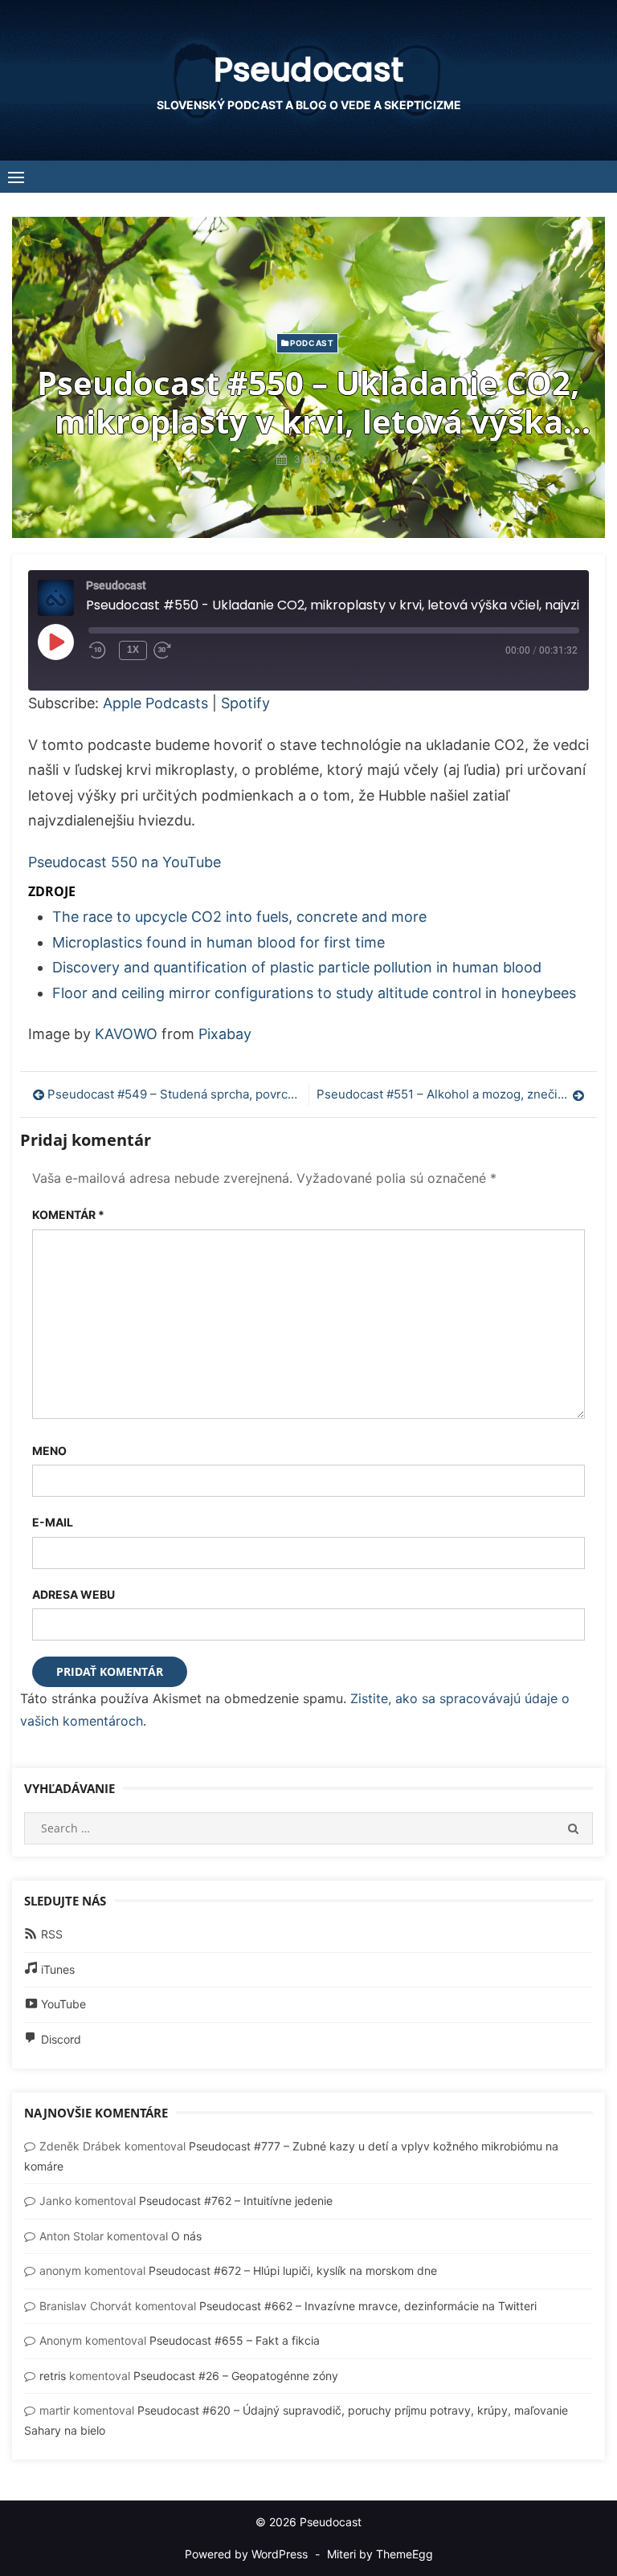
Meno (49, 1451)
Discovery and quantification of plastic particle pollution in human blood (297, 967)
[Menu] (16, 177)
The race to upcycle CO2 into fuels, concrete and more (239, 917)
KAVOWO (126, 1034)
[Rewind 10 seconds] (100, 650)
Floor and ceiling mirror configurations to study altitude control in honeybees (314, 993)
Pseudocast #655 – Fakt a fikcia (235, 2340)
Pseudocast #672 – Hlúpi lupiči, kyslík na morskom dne (293, 2270)
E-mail (53, 1522)
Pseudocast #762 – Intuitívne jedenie (236, 2201)
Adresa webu (74, 1594)
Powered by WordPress (246, 2554)
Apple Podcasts (155, 703)
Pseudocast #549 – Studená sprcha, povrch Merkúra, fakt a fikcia (174, 1094)
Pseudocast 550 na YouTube (125, 862)
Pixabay (225, 1034)
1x (133, 650)
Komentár (68, 1215)
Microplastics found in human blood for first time (219, 942)
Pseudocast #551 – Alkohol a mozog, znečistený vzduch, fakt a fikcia (451, 1094)
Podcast (312, 343)
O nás (186, 2236)
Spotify (245, 703)
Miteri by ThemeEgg (380, 2554)
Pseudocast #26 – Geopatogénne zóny (236, 2376)
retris (53, 2376)
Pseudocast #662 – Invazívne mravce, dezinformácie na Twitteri (368, 2306)
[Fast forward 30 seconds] (178, 650)
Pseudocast (308, 70)
